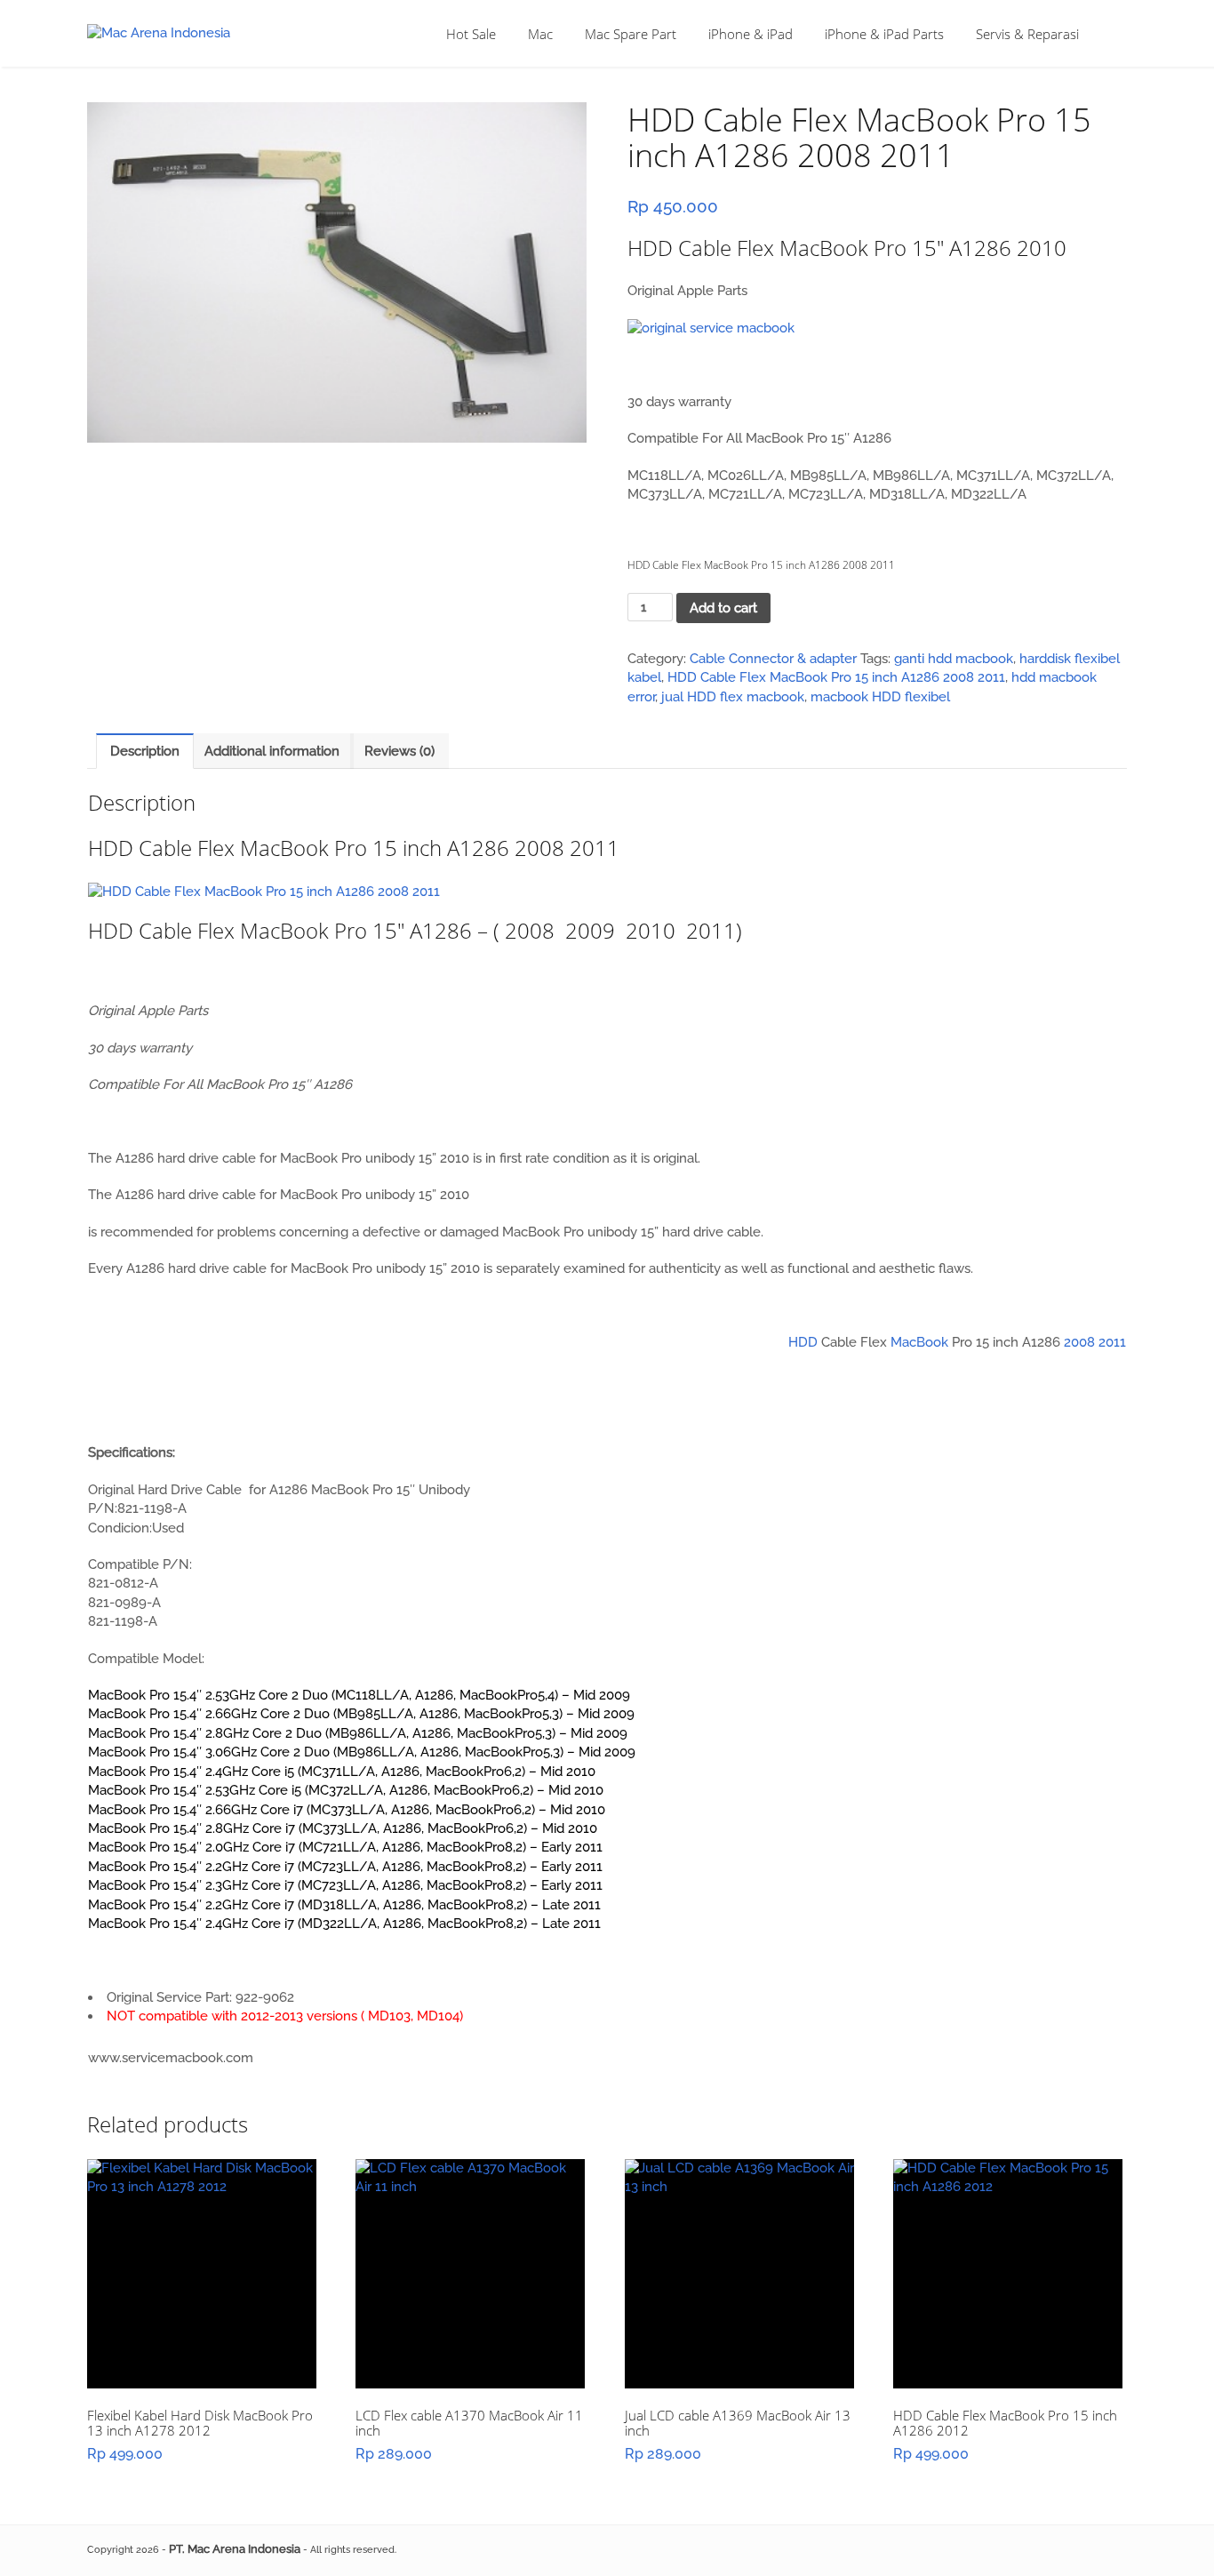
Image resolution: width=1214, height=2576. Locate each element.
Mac (540, 34)
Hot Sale (471, 34)
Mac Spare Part (631, 34)
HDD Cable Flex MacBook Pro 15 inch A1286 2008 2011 (836, 677)
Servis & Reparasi (1027, 34)
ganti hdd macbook (954, 659)
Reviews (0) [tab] (399, 751)
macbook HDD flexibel (880, 697)
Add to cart (723, 608)
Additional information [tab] (272, 751)
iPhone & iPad (751, 34)
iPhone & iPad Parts (884, 34)
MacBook (919, 1342)
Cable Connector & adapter (773, 659)
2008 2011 (1095, 1342)
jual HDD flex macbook (733, 697)
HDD (803, 1342)
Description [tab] (145, 751)
